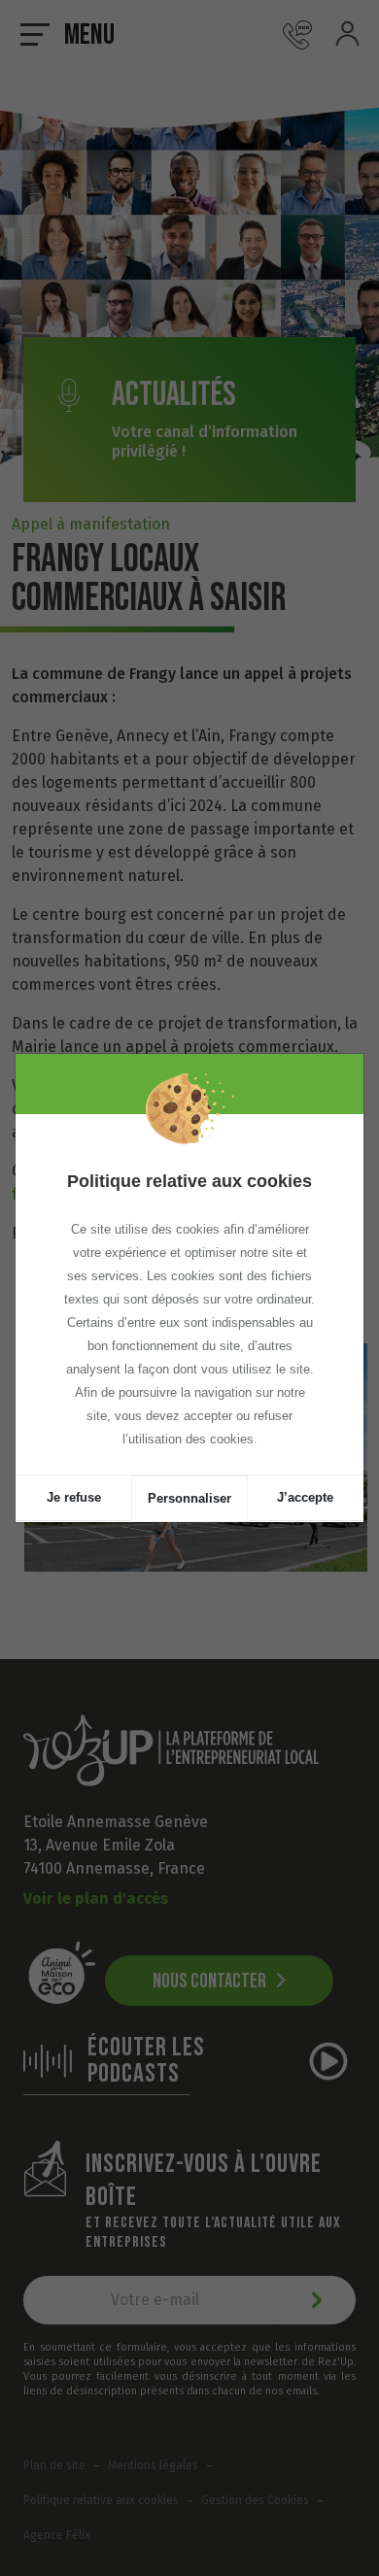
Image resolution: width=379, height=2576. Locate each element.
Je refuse (74, 1497)
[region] (189, 1294)
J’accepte (305, 1497)
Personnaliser (189, 1498)
